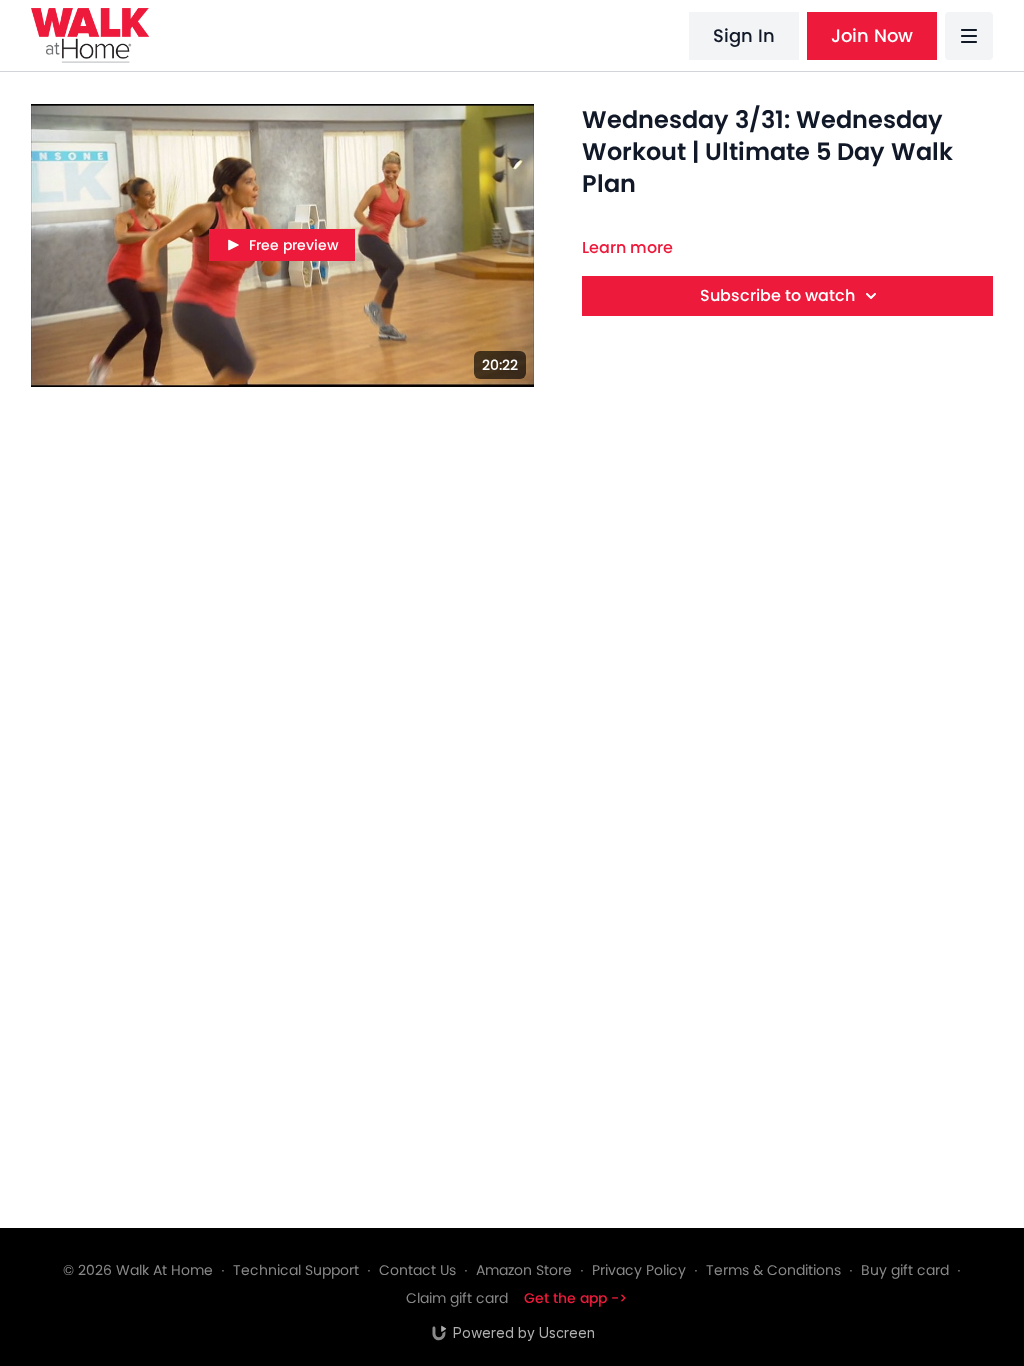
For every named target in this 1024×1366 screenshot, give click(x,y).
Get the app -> (575, 1298)
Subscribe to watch (777, 295)
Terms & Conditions (773, 1270)
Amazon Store (524, 1270)
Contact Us (417, 1270)
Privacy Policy (639, 1270)
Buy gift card (905, 1270)
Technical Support (296, 1270)
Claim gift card (457, 1298)
